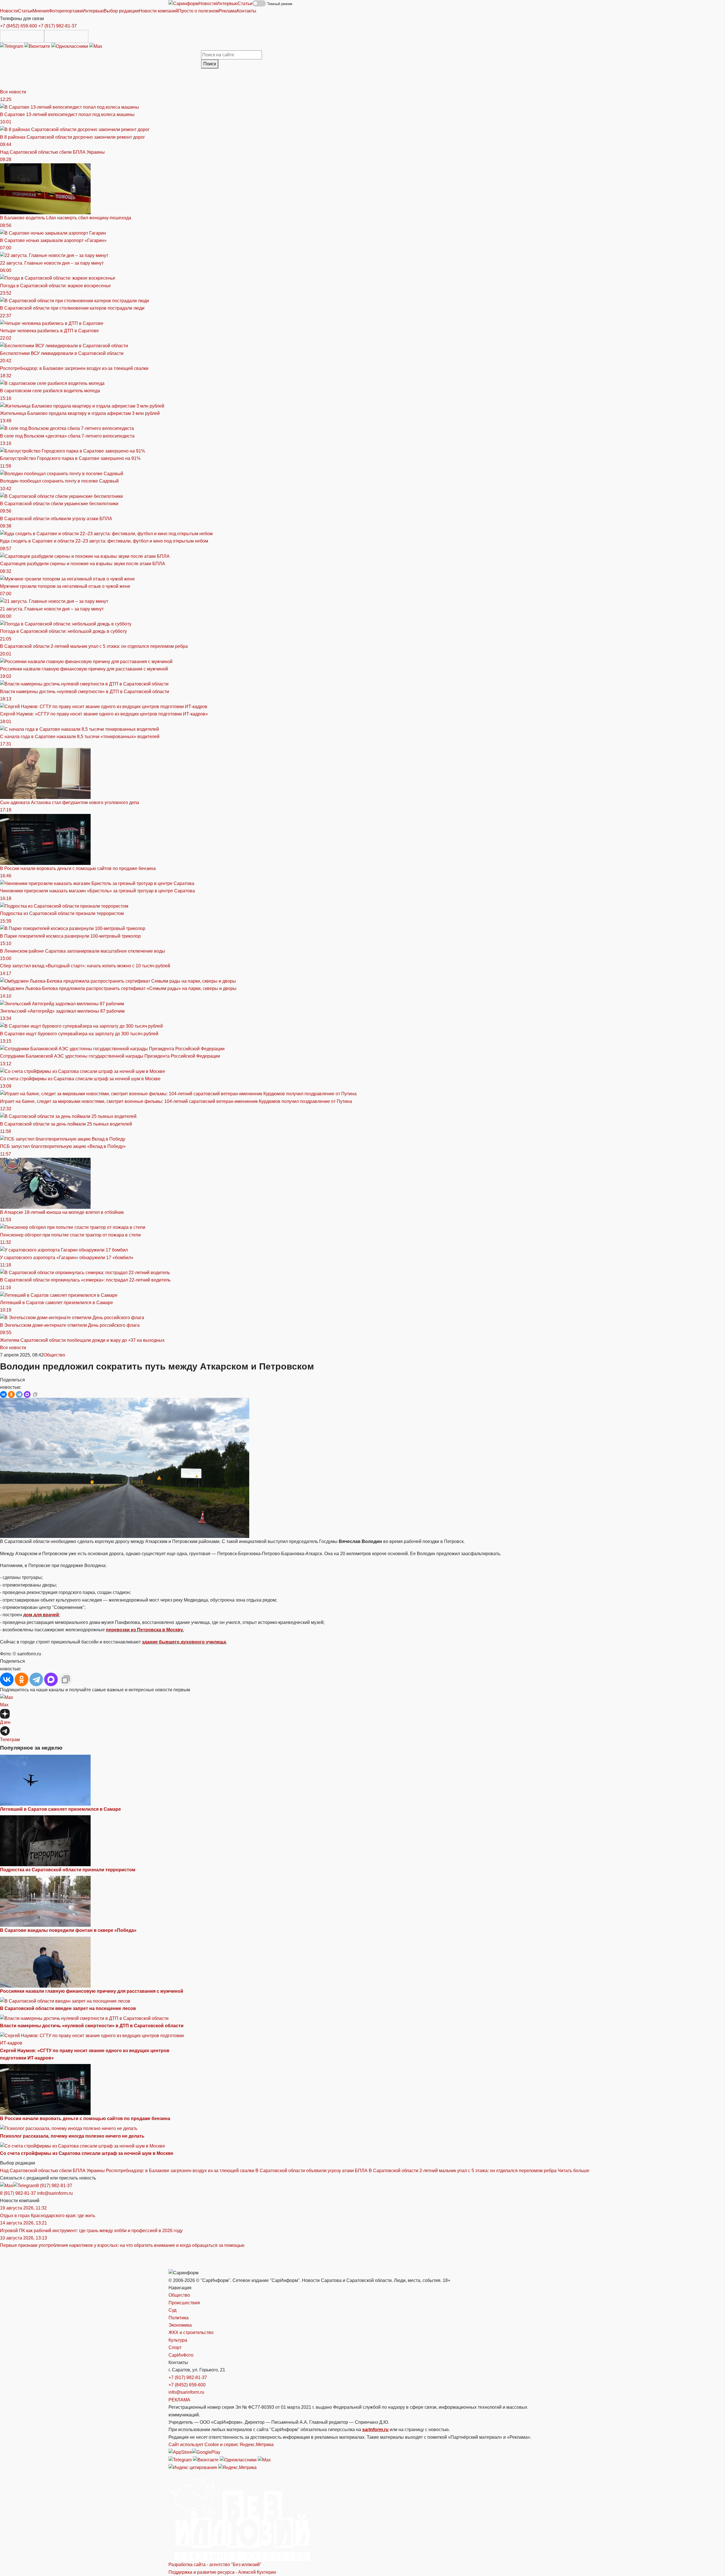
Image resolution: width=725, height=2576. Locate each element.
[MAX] (27, 1394)
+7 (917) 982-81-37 (57, 26)
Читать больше (573, 2171)
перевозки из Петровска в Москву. (145, 1630)
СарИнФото (181, 2355)
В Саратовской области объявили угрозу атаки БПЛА (312, 2171)
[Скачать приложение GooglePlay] (66, 36)
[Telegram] (12, 46)
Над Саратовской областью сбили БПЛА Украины (52, 2171)
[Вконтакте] (38, 46)
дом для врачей (41, 1615)
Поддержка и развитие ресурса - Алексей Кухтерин (222, 2572)
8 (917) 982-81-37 (54, 2186)
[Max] (96, 46)
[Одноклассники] (70, 46)
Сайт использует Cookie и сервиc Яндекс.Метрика (221, 2445)
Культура (178, 2340)
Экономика (180, 2325)
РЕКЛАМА (179, 2400)
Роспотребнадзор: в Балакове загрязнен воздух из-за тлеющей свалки (180, 2171)
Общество (54, 1355)
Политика (179, 2318)
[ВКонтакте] (3, 1394)
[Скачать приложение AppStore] (22, 36)
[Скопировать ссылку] (35, 1394)
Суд (172, 2310)
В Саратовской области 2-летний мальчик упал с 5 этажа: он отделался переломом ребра (463, 2171)
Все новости (13, 92)
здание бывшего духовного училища (184, 1642)
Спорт (175, 2347)
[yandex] (193, 2467)
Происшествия (184, 2303)
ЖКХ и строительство (191, 2332)
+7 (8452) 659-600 (19, 26)
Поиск (210, 64)
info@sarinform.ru (55, 2193)
